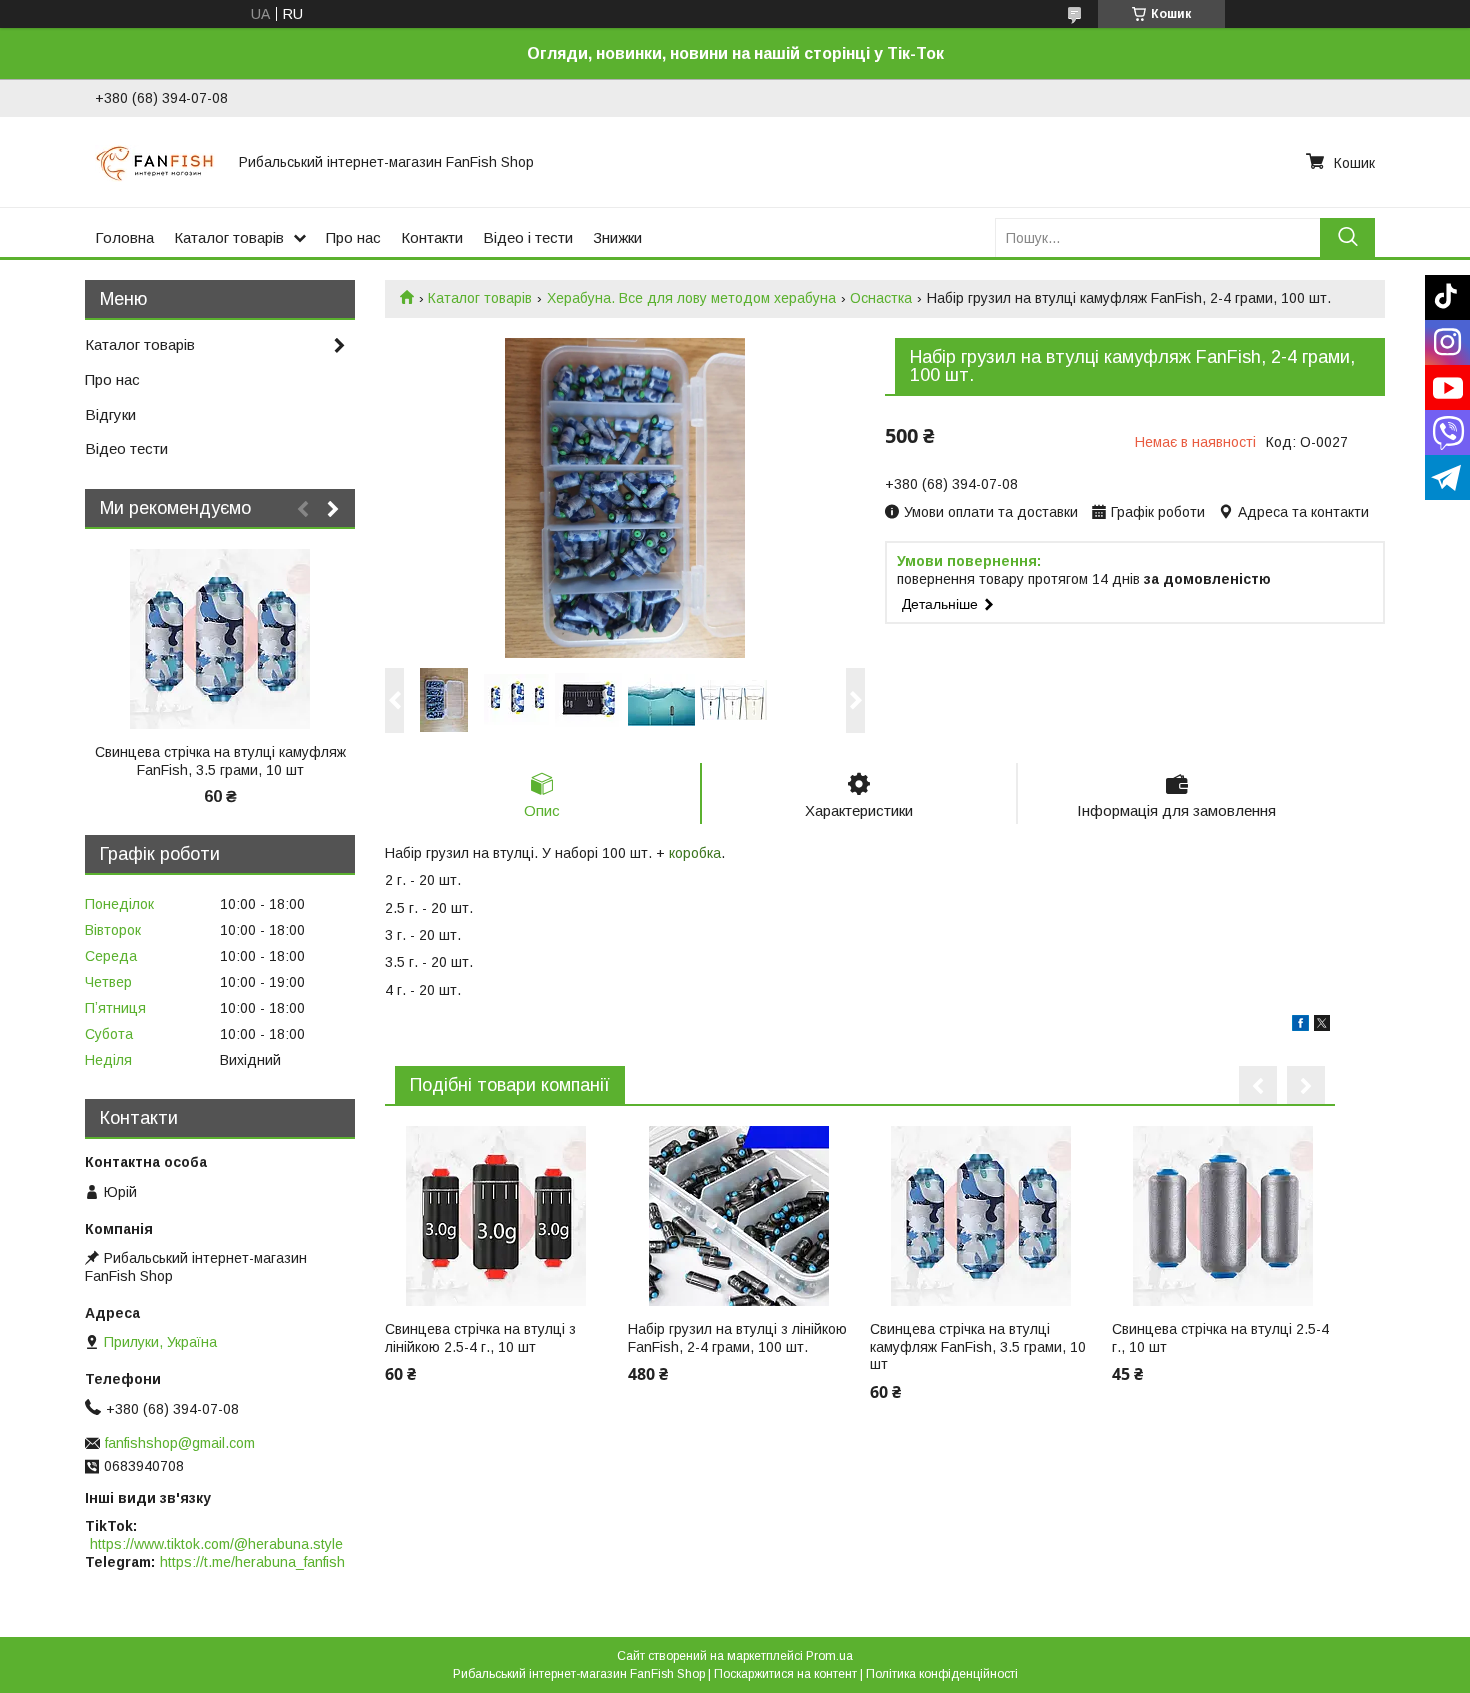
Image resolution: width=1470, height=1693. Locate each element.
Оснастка (881, 298)
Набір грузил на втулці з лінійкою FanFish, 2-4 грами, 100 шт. (737, 1338)
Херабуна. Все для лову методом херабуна (691, 298)
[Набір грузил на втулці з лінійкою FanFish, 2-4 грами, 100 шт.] (739, 1216)
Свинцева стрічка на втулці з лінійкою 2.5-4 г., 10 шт (480, 1338)
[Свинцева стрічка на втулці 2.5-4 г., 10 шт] (1223, 1216)
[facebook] (1300, 1026)
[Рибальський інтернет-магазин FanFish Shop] (155, 162)
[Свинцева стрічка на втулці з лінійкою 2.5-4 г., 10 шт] (496, 1216)
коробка (695, 853)
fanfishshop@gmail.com (180, 1443)
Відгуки (110, 414)
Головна (124, 237)
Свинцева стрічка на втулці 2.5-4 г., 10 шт (1220, 1338)
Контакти (432, 237)
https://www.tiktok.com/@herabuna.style (216, 1544)
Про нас (353, 237)
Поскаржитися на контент (785, 1674)
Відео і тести (528, 237)
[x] (1322, 1026)
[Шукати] (1347, 237)
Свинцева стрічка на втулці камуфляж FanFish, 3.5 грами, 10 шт (978, 1346)
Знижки (617, 237)
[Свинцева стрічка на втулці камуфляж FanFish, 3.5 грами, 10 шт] (981, 1216)
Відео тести (126, 448)
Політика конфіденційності (942, 1674)
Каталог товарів (229, 237)
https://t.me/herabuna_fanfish (252, 1562)
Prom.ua (829, 1656)
